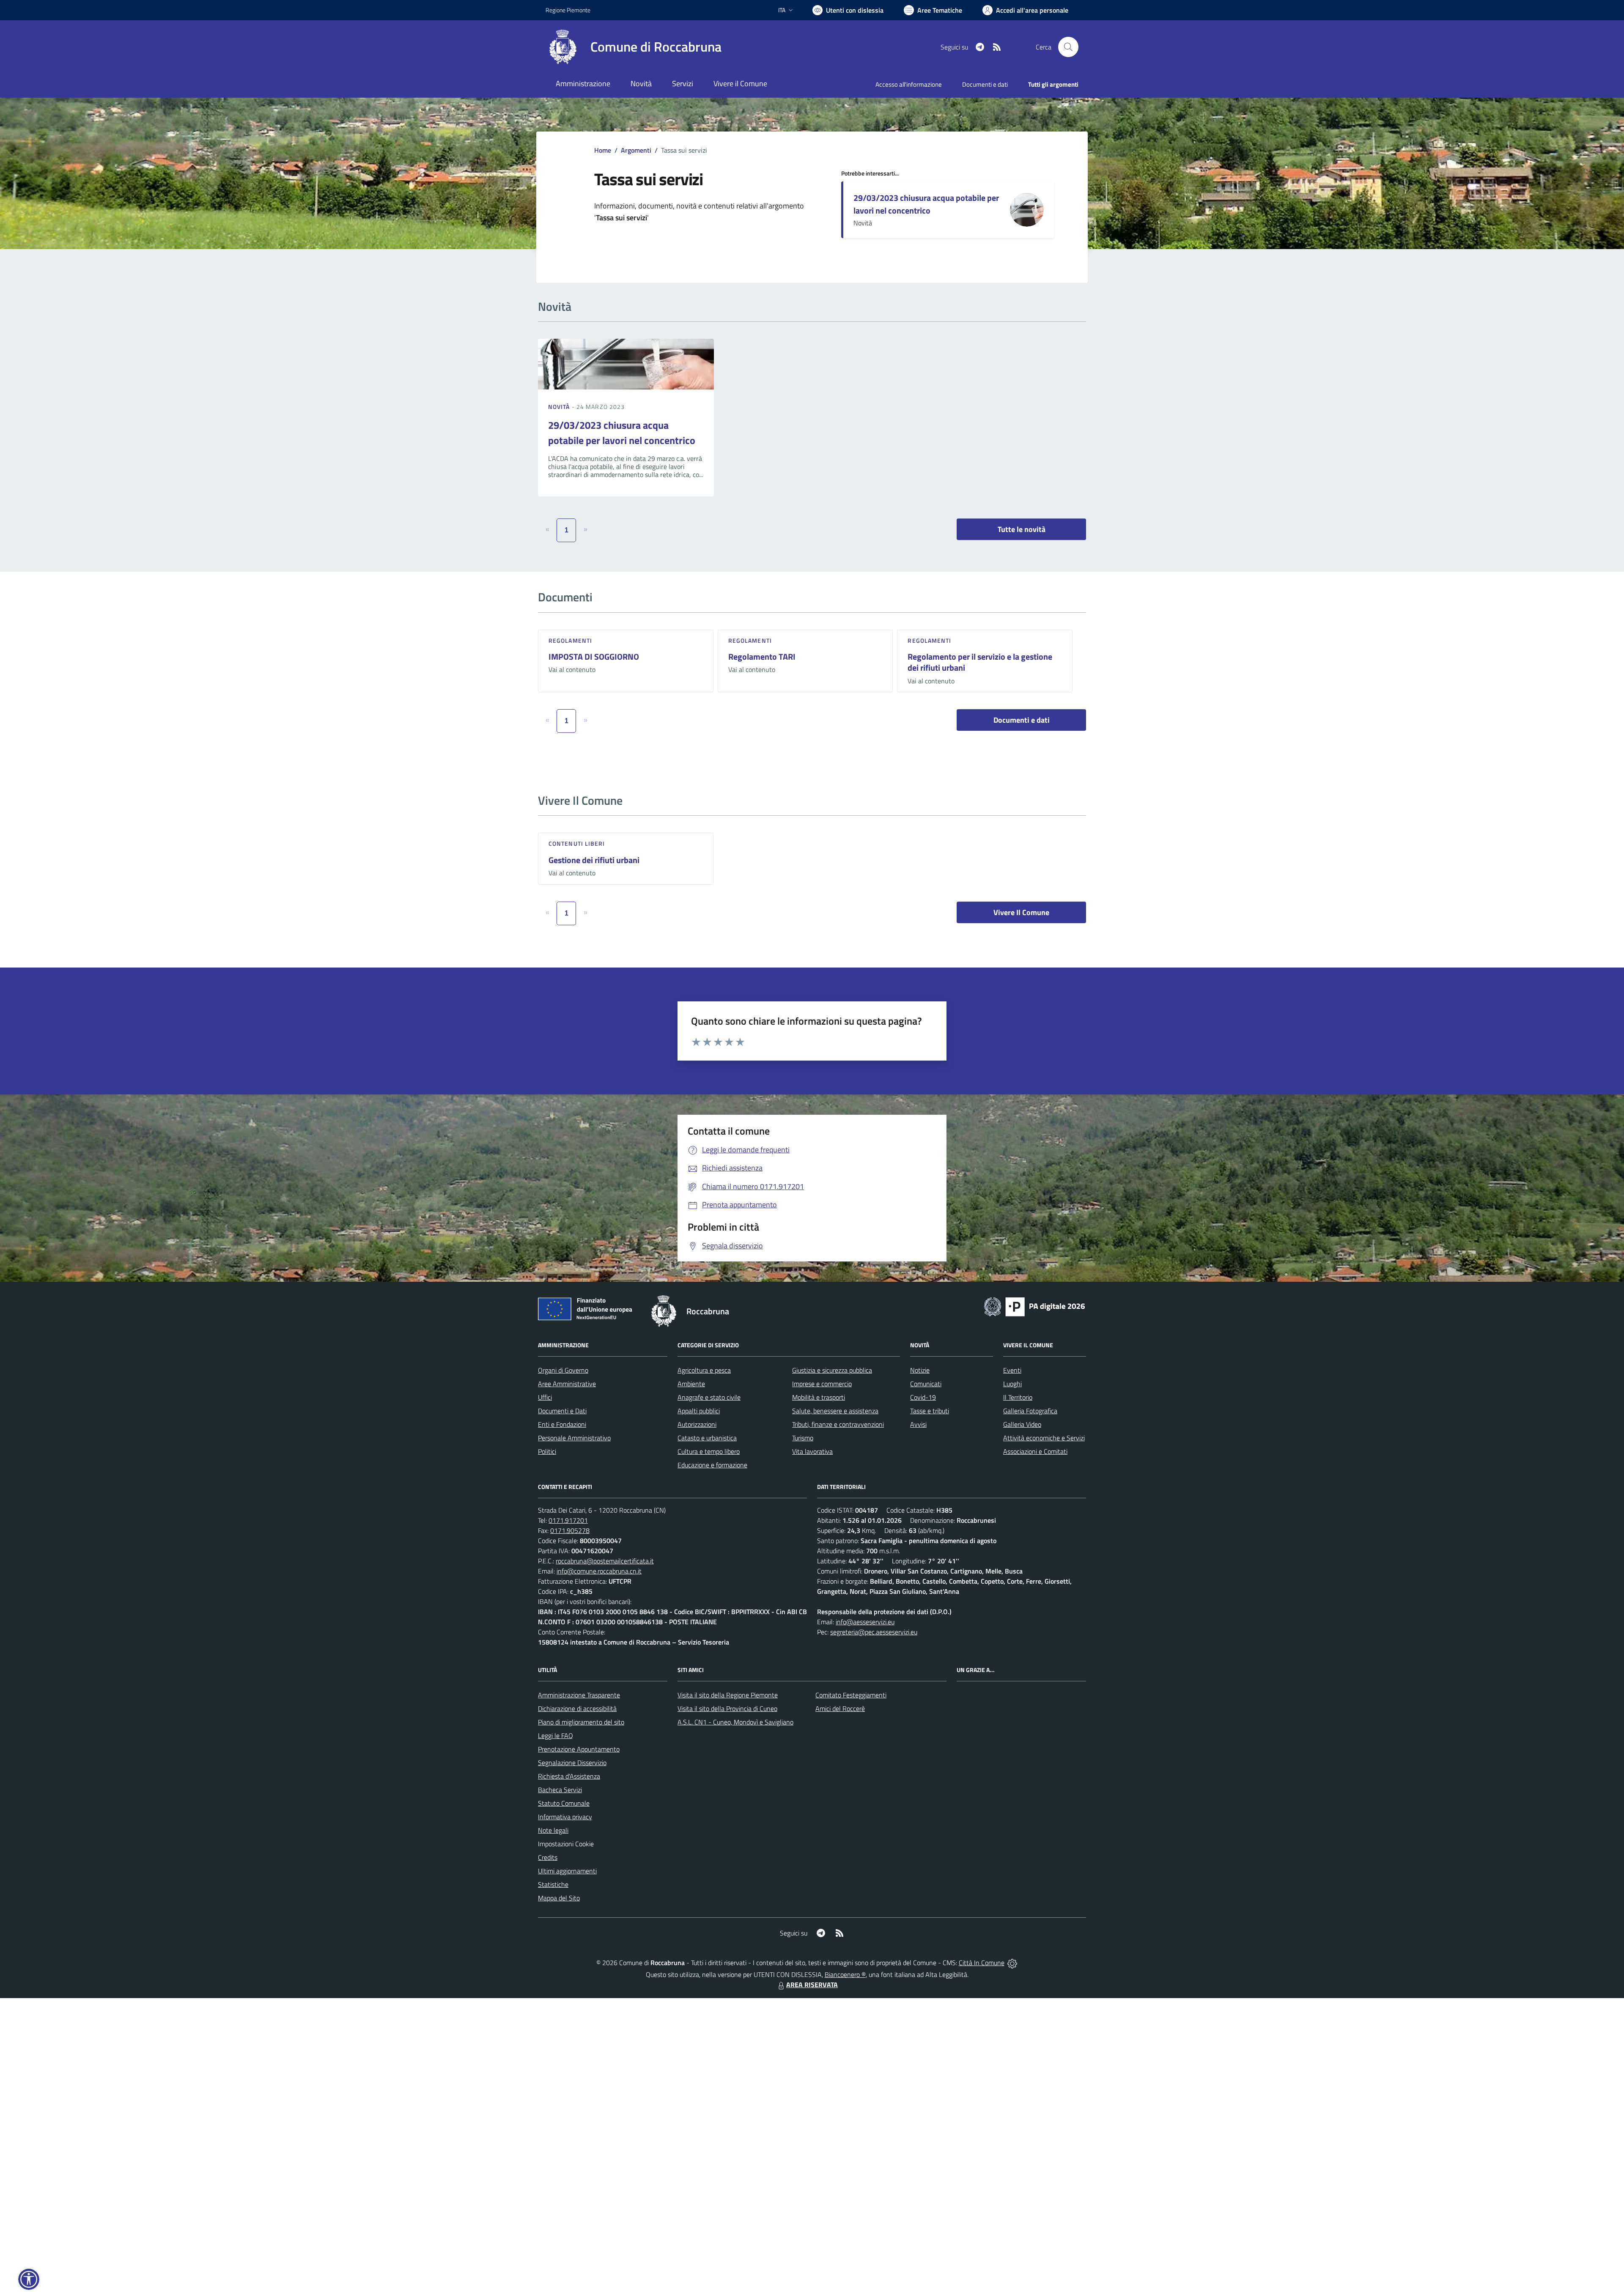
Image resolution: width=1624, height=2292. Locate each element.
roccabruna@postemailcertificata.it (605, 1561)
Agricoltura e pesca (704, 1370)
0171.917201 (568, 1520)
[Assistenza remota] (1012, 1963)
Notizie (920, 1370)
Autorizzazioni (697, 1424)
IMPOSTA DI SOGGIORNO (594, 657)
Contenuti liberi (577, 843)
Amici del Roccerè (840, 1708)
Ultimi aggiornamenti (567, 1871)
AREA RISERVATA (812, 1985)
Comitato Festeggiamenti (851, 1695)
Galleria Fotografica (1030, 1411)
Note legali (553, 1830)
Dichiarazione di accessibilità (577, 1708)
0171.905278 (570, 1530)
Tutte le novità (1022, 529)
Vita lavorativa (812, 1451)
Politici (547, 1451)
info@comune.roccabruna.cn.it (599, 1571)
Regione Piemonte (568, 10)
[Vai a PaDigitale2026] (1034, 1306)
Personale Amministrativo (574, 1438)
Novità (560, 407)
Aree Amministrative (567, 1384)
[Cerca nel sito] (1068, 47)
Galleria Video (1022, 1424)
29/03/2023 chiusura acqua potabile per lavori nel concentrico (926, 204)
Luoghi (1012, 1384)
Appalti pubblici (699, 1411)
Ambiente (691, 1384)
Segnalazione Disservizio (572, 1763)
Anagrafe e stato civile (709, 1397)
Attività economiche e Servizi (1044, 1438)
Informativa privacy (565, 1817)
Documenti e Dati (562, 1411)
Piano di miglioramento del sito (581, 1722)
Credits (548, 1857)
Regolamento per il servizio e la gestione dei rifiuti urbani (980, 662)
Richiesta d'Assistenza (569, 1776)
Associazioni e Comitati (1035, 1451)
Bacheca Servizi (560, 1790)
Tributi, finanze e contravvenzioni (838, 1424)
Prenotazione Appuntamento (579, 1749)
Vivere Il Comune (1021, 912)
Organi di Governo (563, 1370)
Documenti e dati (1022, 720)
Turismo (803, 1438)
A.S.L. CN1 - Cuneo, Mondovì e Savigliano (735, 1722)
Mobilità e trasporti (819, 1397)
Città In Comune (982, 1963)
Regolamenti (570, 640)
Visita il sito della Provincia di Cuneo (727, 1708)
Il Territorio (1018, 1397)
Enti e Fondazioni (562, 1424)
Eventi (1012, 1370)
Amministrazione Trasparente (579, 1695)
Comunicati (926, 1384)
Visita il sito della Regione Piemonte (728, 1695)
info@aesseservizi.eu (865, 1622)
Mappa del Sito (559, 1898)
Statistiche (553, 1884)
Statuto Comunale (564, 1803)
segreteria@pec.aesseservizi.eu (874, 1632)
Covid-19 (923, 1397)
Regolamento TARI (762, 657)
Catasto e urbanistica (707, 1438)
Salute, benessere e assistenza (835, 1411)
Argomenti (636, 150)
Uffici (545, 1397)
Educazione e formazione (712, 1465)
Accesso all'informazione (909, 84)
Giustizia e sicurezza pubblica (832, 1370)
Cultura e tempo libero (709, 1451)
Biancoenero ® (845, 1974)
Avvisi (918, 1424)
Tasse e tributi (930, 1411)
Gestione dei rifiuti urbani (594, 860)
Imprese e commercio (822, 1384)
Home (603, 150)
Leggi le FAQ (556, 1735)
